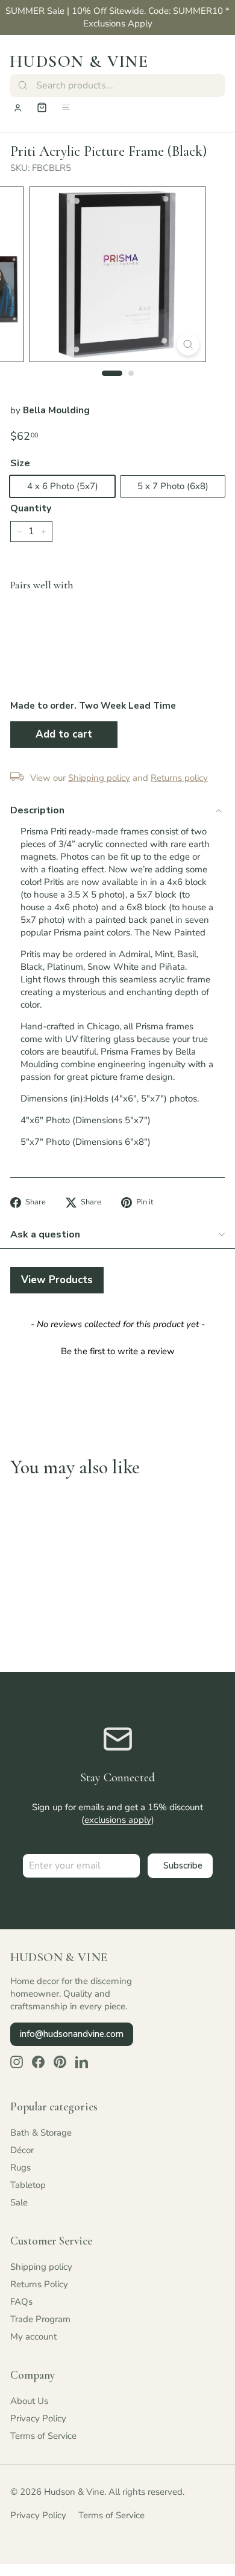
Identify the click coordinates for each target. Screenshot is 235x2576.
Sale (19, 2202)
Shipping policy (41, 2267)
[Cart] (42, 107)
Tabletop (28, 2185)
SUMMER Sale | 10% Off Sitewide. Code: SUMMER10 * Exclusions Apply (117, 17)
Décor (22, 2150)
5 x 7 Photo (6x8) (173, 486)
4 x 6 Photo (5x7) (63, 486)
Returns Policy (39, 2284)
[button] (117, 1350)
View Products (57, 1280)
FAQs (21, 2302)
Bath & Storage (41, 2133)
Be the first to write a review (118, 1351)
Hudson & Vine (79, 61)
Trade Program (40, 2319)
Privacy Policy (38, 2418)
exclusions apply (118, 1820)
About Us (29, 2401)
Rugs (20, 2168)
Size (20, 463)
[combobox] (117, 85)
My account (33, 2337)
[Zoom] (188, 344)
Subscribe (183, 1866)
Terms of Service (43, 2436)
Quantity (31, 508)
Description (37, 810)
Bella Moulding (56, 410)
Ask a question (45, 1234)
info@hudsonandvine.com (72, 2034)
